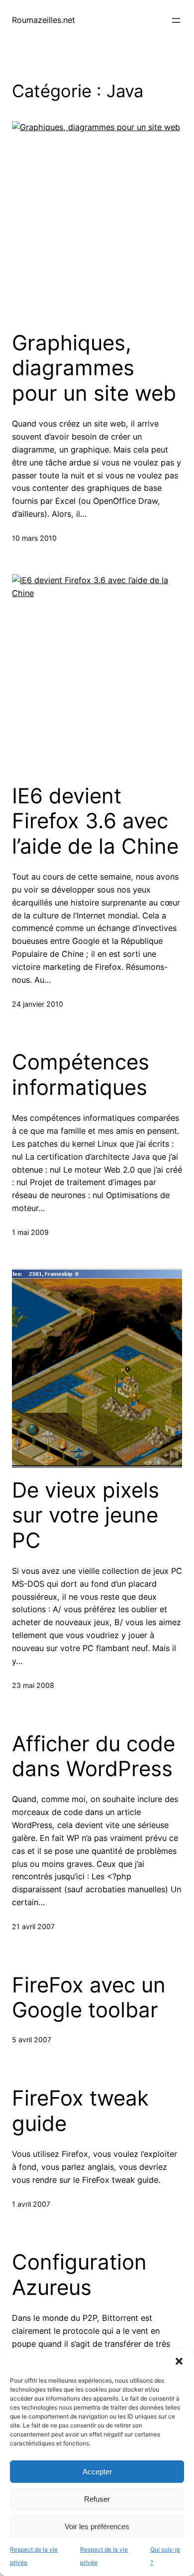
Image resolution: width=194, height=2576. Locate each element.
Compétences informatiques (81, 1074)
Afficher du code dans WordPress (94, 1756)
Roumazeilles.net (44, 20)
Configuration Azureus (79, 2274)
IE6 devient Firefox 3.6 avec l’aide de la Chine (95, 821)
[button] (179, 2361)
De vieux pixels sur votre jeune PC (86, 1515)
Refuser (97, 2499)
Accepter (97, 2472)
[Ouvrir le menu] (176, 20)
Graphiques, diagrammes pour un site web (94, 368)
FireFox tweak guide (80, 2111)
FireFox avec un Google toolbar (89, 1997)
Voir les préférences (97, 2526)
